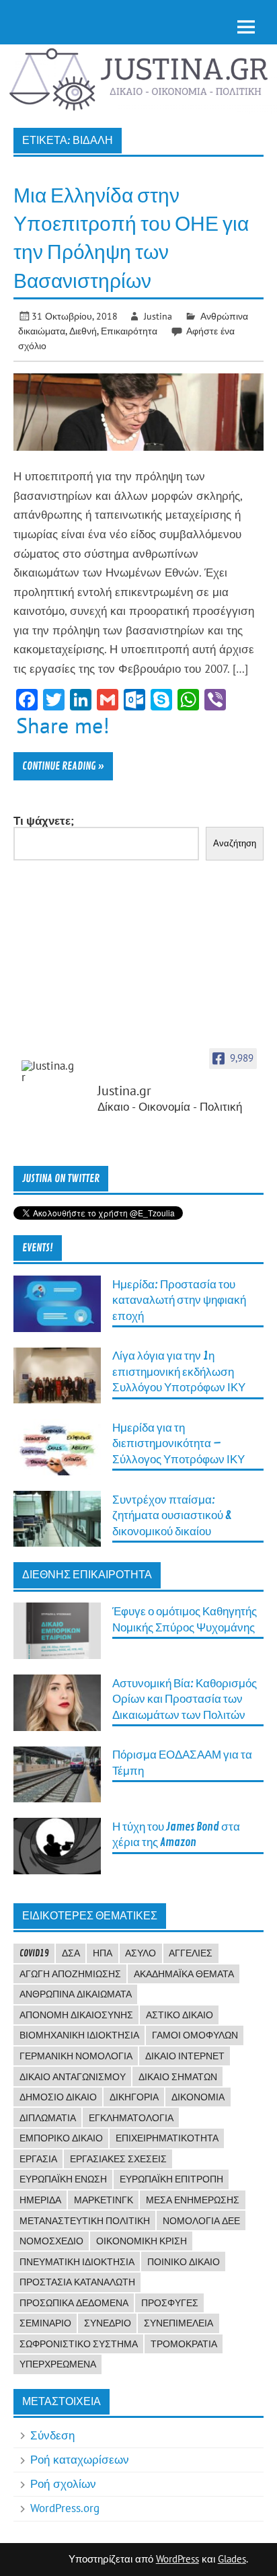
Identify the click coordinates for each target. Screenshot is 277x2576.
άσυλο (141, 1953)
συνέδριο (108, 2323)
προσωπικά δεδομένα (74, 2303)
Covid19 (34, 1953)
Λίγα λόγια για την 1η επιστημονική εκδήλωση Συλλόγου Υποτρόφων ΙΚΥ (179, 1372)
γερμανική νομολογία (76, 2056)
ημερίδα (40, 2200)
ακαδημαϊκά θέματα (184, 1974)
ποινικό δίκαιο (184, 2262)
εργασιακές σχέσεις (118, 2159)
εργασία (38, 2159)
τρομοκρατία (184, 2344)
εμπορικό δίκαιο (61, 2138)
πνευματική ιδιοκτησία (77, 2262)
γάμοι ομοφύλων (195, 2035)
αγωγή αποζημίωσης (70, 1974)
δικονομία (198, 2097)
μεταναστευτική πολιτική (85, 2221)
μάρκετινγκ (104, 2200)
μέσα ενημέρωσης (193, 2200)
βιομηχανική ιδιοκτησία (79, 2035)
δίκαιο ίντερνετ (185, 2056)
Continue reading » (63, 766)
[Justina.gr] (48, 1072)
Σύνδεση (52, 2435)
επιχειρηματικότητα (167, 2138)
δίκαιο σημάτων (178, 2077)
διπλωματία (48, 2118)
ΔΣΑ (71, 1953)
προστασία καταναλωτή (77, 2282)
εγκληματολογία (131, 2118)
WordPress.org (65, 2508)
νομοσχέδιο (51, 2241)
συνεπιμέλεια (179, 2323)
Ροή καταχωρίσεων (80, 2460)
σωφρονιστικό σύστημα (79, 2344)
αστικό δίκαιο (180, 2015)
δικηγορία (134, 2097)
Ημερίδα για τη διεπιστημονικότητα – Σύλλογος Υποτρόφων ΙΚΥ (179, 1444)
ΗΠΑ (103, 1953)
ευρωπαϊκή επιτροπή (171, 2179)
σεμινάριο (45, 2323)
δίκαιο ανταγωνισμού (73, 2077)
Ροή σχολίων (63, 2484)
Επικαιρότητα (129, 331)
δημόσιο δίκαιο (58, 2097)
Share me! (63, 725)
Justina (158, 316)
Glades (232, 2559)
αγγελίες (191, 1953)
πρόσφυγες (170, 2303)
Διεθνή (83, 331)
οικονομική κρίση (142, 2241)
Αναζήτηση (235, 843)
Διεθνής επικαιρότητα (87, 1575)
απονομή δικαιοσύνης (76, 2015)
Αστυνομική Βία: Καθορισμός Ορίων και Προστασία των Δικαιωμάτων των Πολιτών (185, 1699)
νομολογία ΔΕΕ (201, 2221)
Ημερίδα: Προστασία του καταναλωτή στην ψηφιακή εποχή (179, 1300)
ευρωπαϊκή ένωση (63, 2179)
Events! (38, 1248)
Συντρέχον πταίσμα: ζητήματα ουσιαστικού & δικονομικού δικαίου (172, 1516)
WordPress (177, 2559)
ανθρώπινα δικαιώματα (76, 1994)
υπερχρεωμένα (58, 2364)
